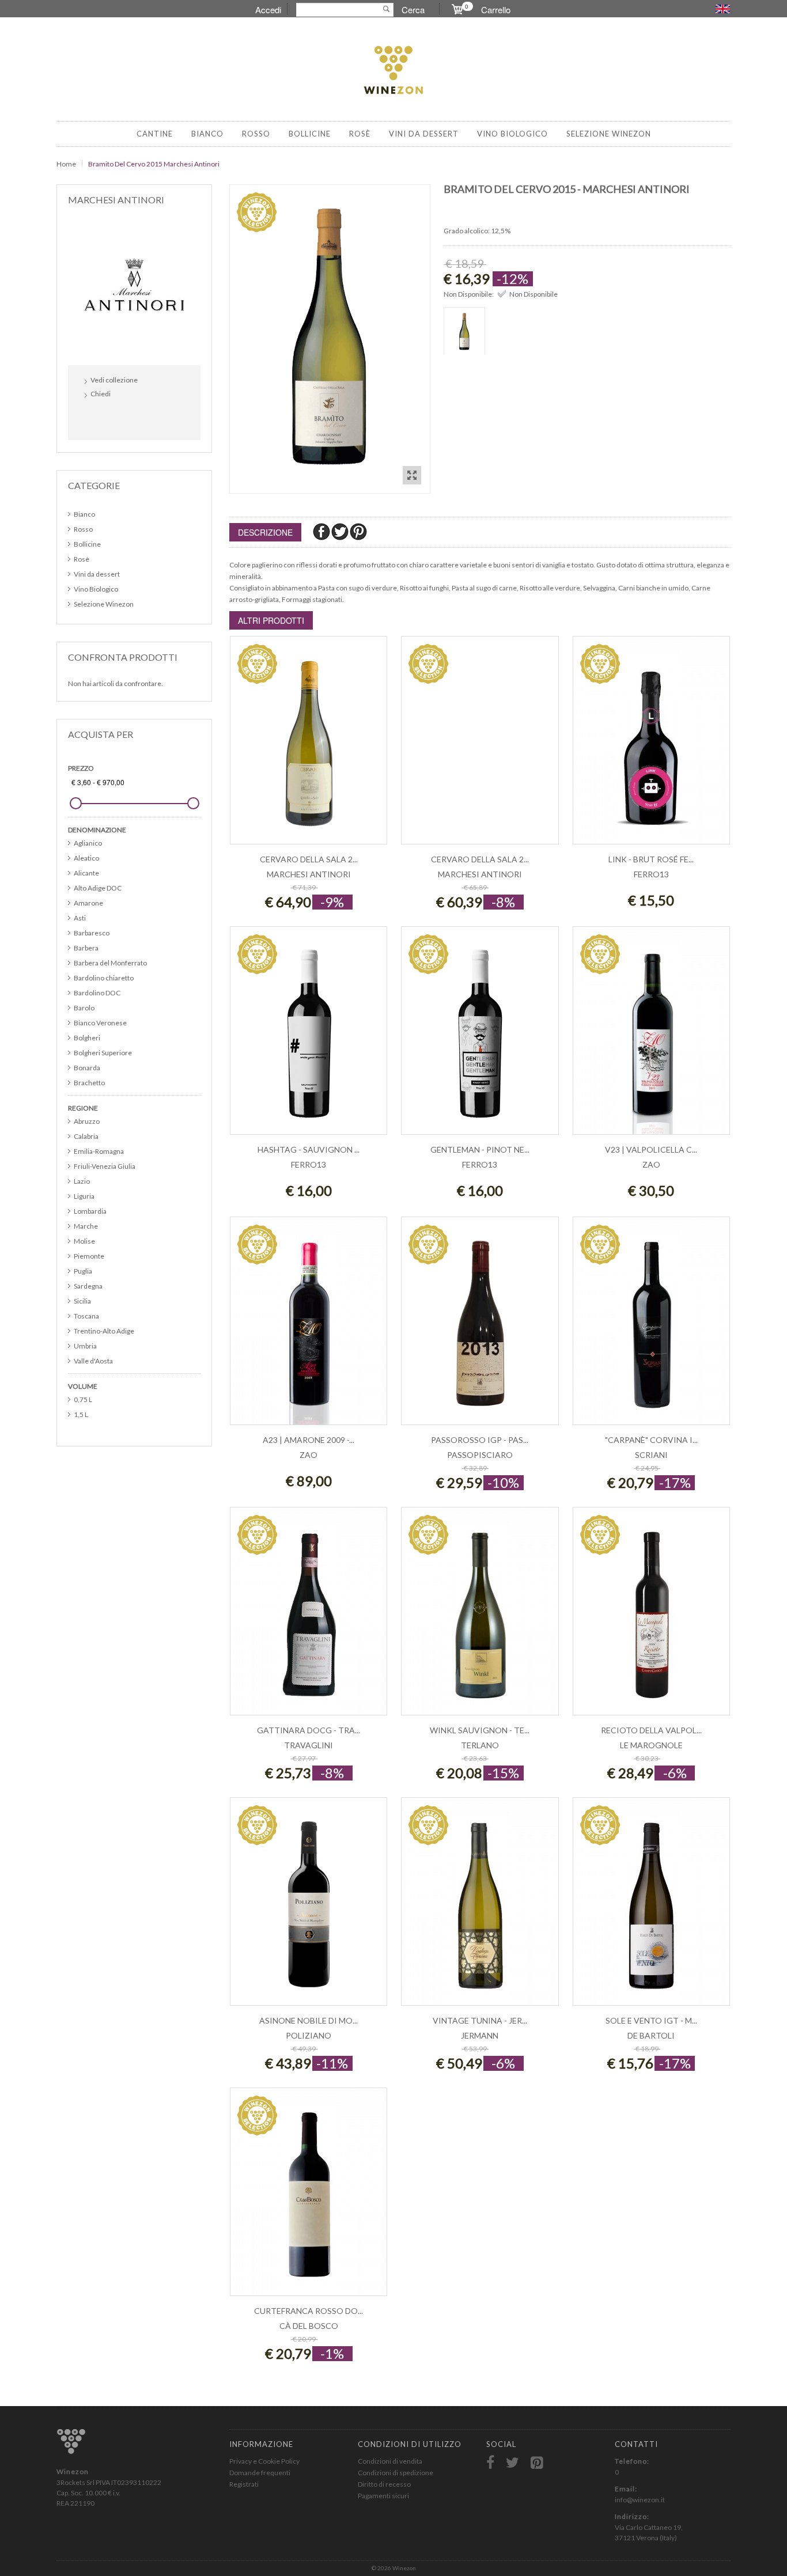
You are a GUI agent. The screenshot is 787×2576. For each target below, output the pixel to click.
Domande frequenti (260, 2473)
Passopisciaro (480, 1455)
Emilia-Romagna (99, 1151)
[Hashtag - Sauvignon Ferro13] (309, 1037)
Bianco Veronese (100, 1023)
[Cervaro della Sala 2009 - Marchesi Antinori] (309, 746)
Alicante (86, 873)
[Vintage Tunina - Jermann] (480, 1908)
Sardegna (88, 1286)
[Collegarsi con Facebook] (97, 418)
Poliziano (309, 2035)
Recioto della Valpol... (651, 1730)
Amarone (88, 903)
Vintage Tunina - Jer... (480, 2020)
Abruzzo (87, 1121)
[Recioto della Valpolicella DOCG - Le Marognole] (651, 1617)
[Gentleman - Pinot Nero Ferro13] (480, 1037)
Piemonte (89, 1256)
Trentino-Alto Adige (104, 1331)
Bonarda (87, 1068)
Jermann (480, 2035)
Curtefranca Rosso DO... (309, 2311)
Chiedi (101, 394)
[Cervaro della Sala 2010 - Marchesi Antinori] (480, 746)
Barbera (86, 948)
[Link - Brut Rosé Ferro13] (651, 746)
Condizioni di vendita (390, 2461)
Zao (651, 1164)
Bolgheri (87, 1038)
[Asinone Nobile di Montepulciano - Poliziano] (309, 1908)
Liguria (84, 1196)
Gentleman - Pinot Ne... (480, 1149)
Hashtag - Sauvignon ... (309, 1149)
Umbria (85, 1346)
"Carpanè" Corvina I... (651, 1440)
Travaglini (309, 1745)
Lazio (82, 1181)
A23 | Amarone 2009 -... (309, 1440)
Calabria (86, 1136)
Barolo (84, 1008)
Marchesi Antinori (309, 874)
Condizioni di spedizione (396, 2473)
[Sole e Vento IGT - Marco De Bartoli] (651, 1908)
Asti (80, 918)
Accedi (268, 10)
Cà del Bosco (309, 2326)
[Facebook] (322, 531)
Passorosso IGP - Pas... (480, 1440)
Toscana (86, 1316)
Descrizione (265, 532)
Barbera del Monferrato (110, 963)
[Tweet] (340, 531)
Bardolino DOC (97, 993)
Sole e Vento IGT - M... (651, 2020)
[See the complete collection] (134, 284)
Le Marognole (651, 1745)
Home (66, 164)
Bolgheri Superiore (103, 1053)
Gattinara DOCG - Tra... (309, 1730)
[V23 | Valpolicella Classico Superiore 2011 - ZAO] (651, 1037)
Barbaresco (92, 933)
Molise (84, 1241)
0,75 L (83, 1399)
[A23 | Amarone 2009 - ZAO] (309, 1327)
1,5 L (81, 1414)
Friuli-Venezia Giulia (105, 1166)
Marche (86, 1226)
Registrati (244, 2484)
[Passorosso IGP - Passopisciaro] (480, 1327)
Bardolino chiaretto (104, 978)
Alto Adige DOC (98, 888)
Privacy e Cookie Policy (264, 2461)
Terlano (480, 1745)
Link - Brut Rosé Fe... (651, 859)
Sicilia (82, 1301)
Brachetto (89, 1083)
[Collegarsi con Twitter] (121, 418)
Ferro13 (651, 874)
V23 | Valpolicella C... (651, 1149)
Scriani (651, 1455)
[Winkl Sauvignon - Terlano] (480, 1617)
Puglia (83, 1271)
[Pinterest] (358, 531)
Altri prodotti (271, 620)
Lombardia (90, 1211)
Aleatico (86, 858)
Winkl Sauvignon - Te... (480, 1730)
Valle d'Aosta (93, 1361)
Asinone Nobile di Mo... (309, 2020)
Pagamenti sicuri (383, 2496)
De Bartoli (651, 2035)
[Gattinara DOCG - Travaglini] (309, 1617)
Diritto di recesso (384, 2484)
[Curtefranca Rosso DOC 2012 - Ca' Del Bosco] (309, 2198)
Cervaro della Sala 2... (309, 859)
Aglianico (88, 843)
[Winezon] (393, 71)
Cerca (413, 10)
